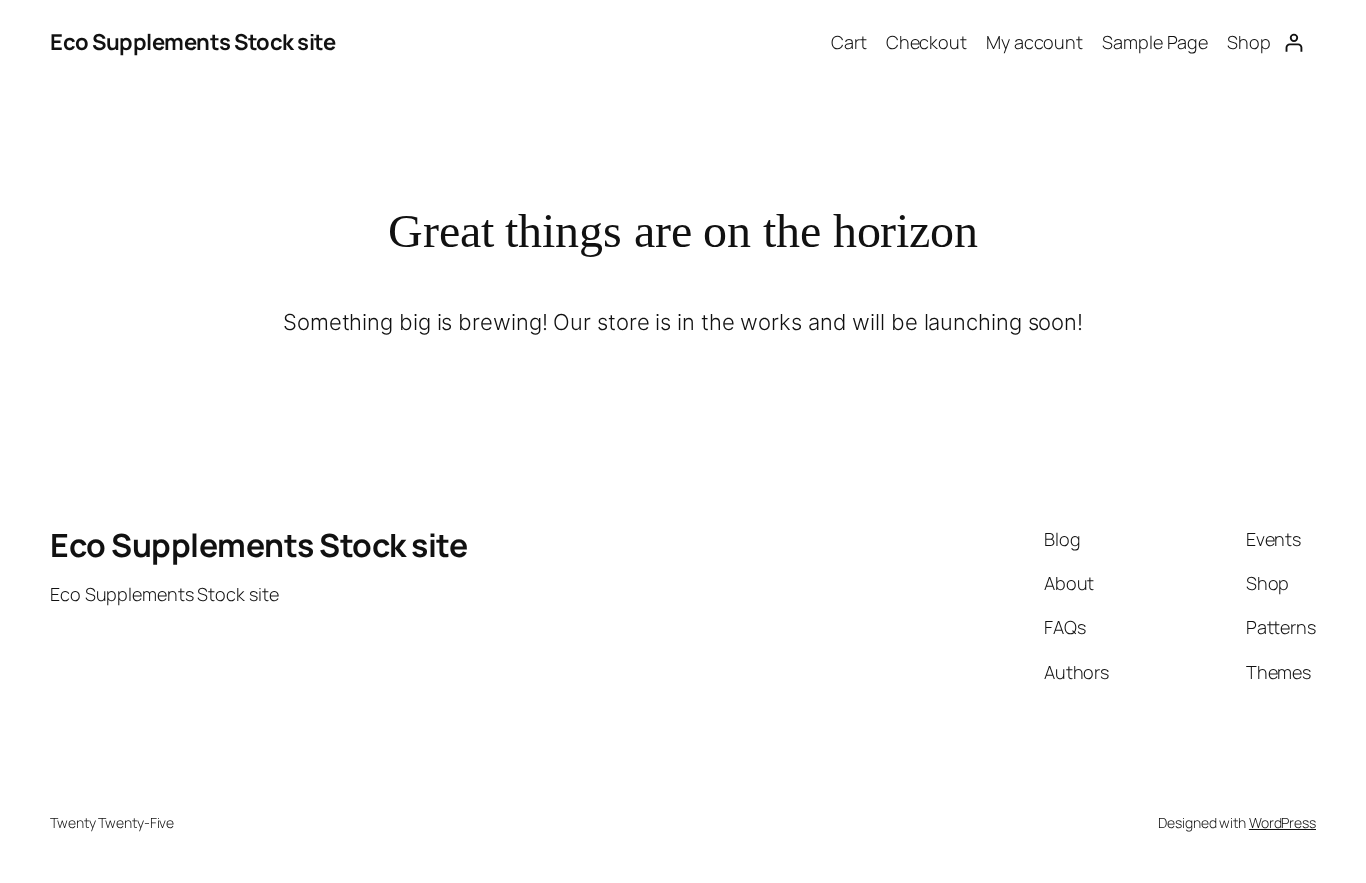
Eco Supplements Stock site (192, 42)
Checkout (926, 42)
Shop (1249, 42)
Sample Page (1155, 42)
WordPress (1282, 822)
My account (1034, 42)
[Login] (1293, 42)
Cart (849, 42)
